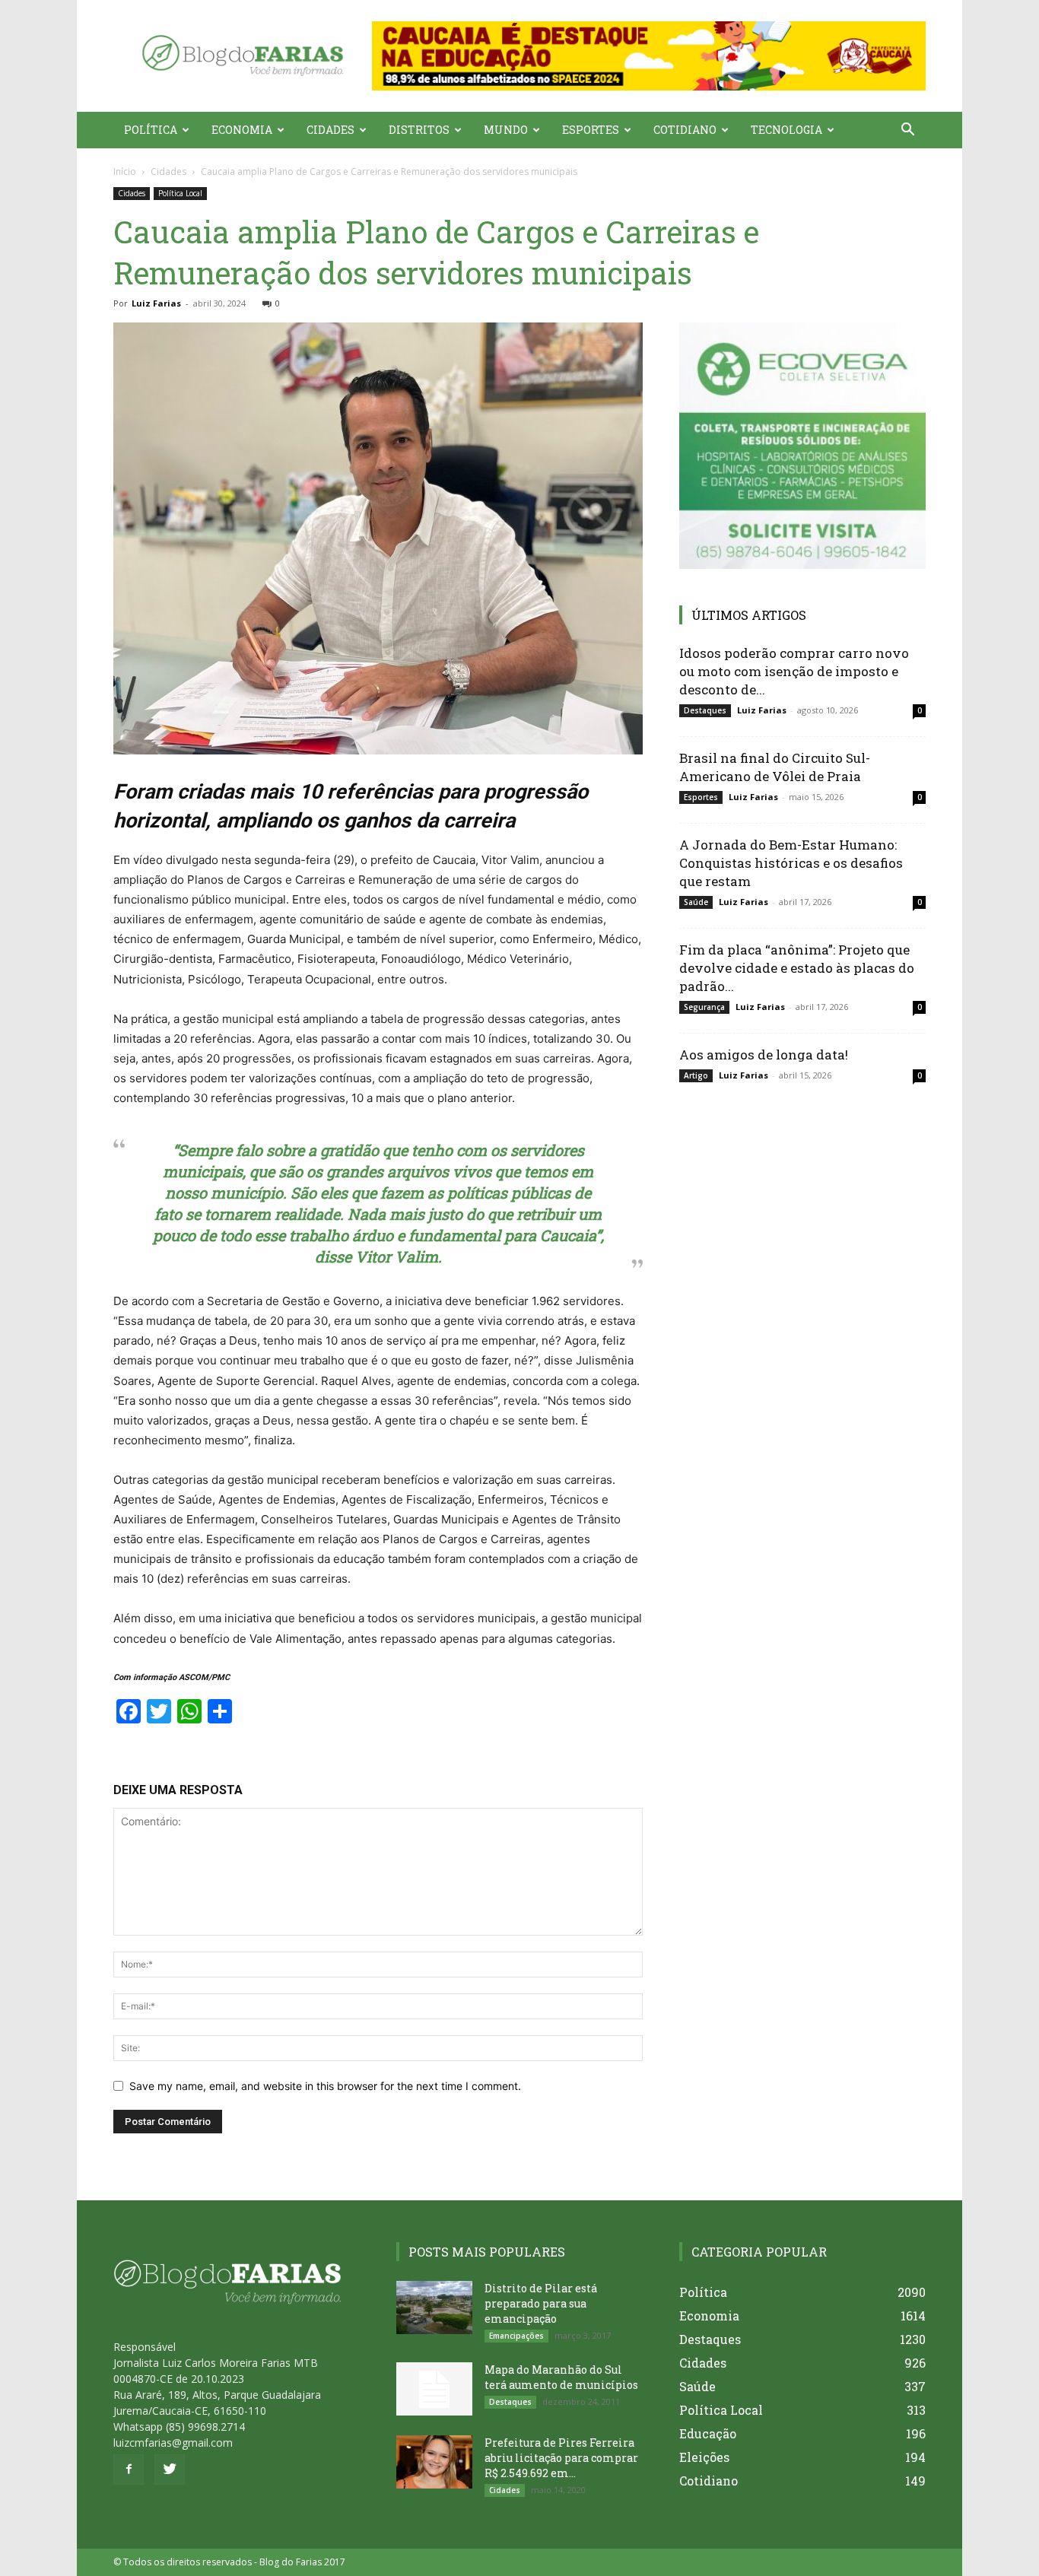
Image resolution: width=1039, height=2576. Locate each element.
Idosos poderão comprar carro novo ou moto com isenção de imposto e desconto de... (794, 671)
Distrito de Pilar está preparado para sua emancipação (541, 2303)
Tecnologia (786, 130)
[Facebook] (129, 2470)
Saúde (696, 902)
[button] (649, 56)
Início (125, 172)
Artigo (696, 1075)
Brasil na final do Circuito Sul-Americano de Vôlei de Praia (775, 767)
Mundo (506, 130)
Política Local (180, 193)
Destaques (705, 710)
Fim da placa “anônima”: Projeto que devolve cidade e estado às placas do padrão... (797, 968)
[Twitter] (170, 2470)
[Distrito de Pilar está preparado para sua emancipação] (434, 2308)
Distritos (419, 130)
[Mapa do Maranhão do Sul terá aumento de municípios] (434, 2389)
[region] (649, 56)
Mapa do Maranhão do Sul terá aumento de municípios (561, 2377)
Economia (242, 130)
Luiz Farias (156, 303)
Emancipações (516, 2336)
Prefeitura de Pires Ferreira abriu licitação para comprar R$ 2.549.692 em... (561, 2458)
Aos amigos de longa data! (764, 1055)
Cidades (330, 130)
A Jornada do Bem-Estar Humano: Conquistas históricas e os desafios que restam (791, 863)
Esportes (591, 130)
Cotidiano (685, 130)
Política (151, 130)
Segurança (704, 1007)
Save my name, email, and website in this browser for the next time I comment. (325, 2086)
